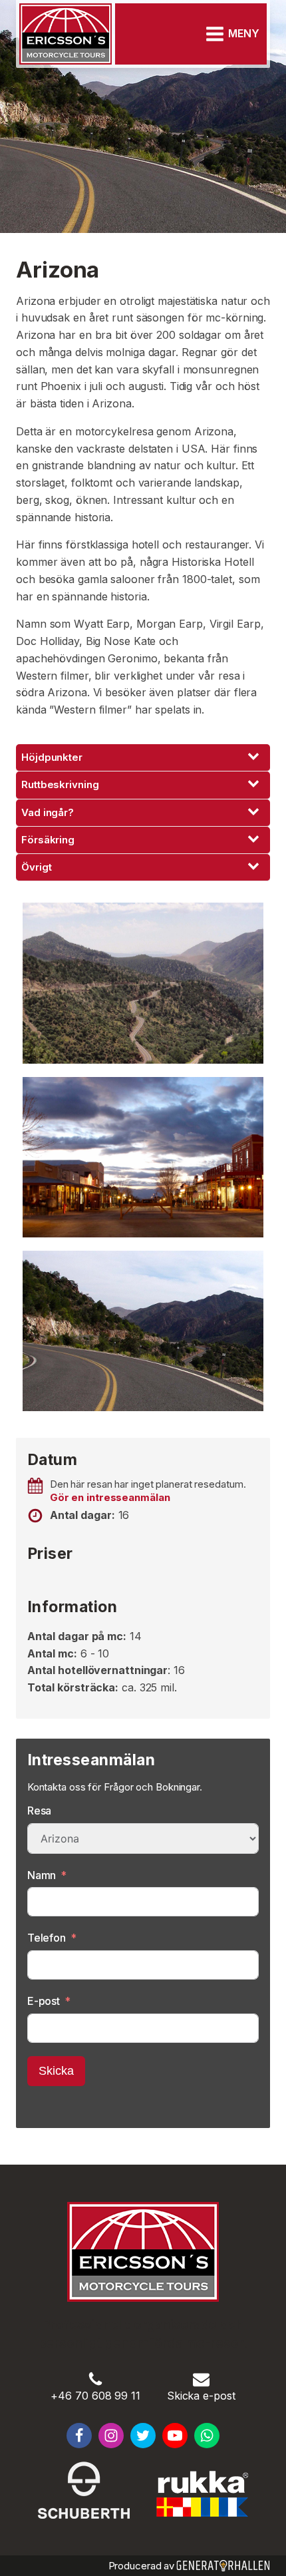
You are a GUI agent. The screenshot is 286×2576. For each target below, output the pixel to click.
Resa (40, 1811)
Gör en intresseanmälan (110, 1497)
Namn (42, 1875)
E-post (44, 2001)
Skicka (56, 2071)
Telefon (47, 1938)
